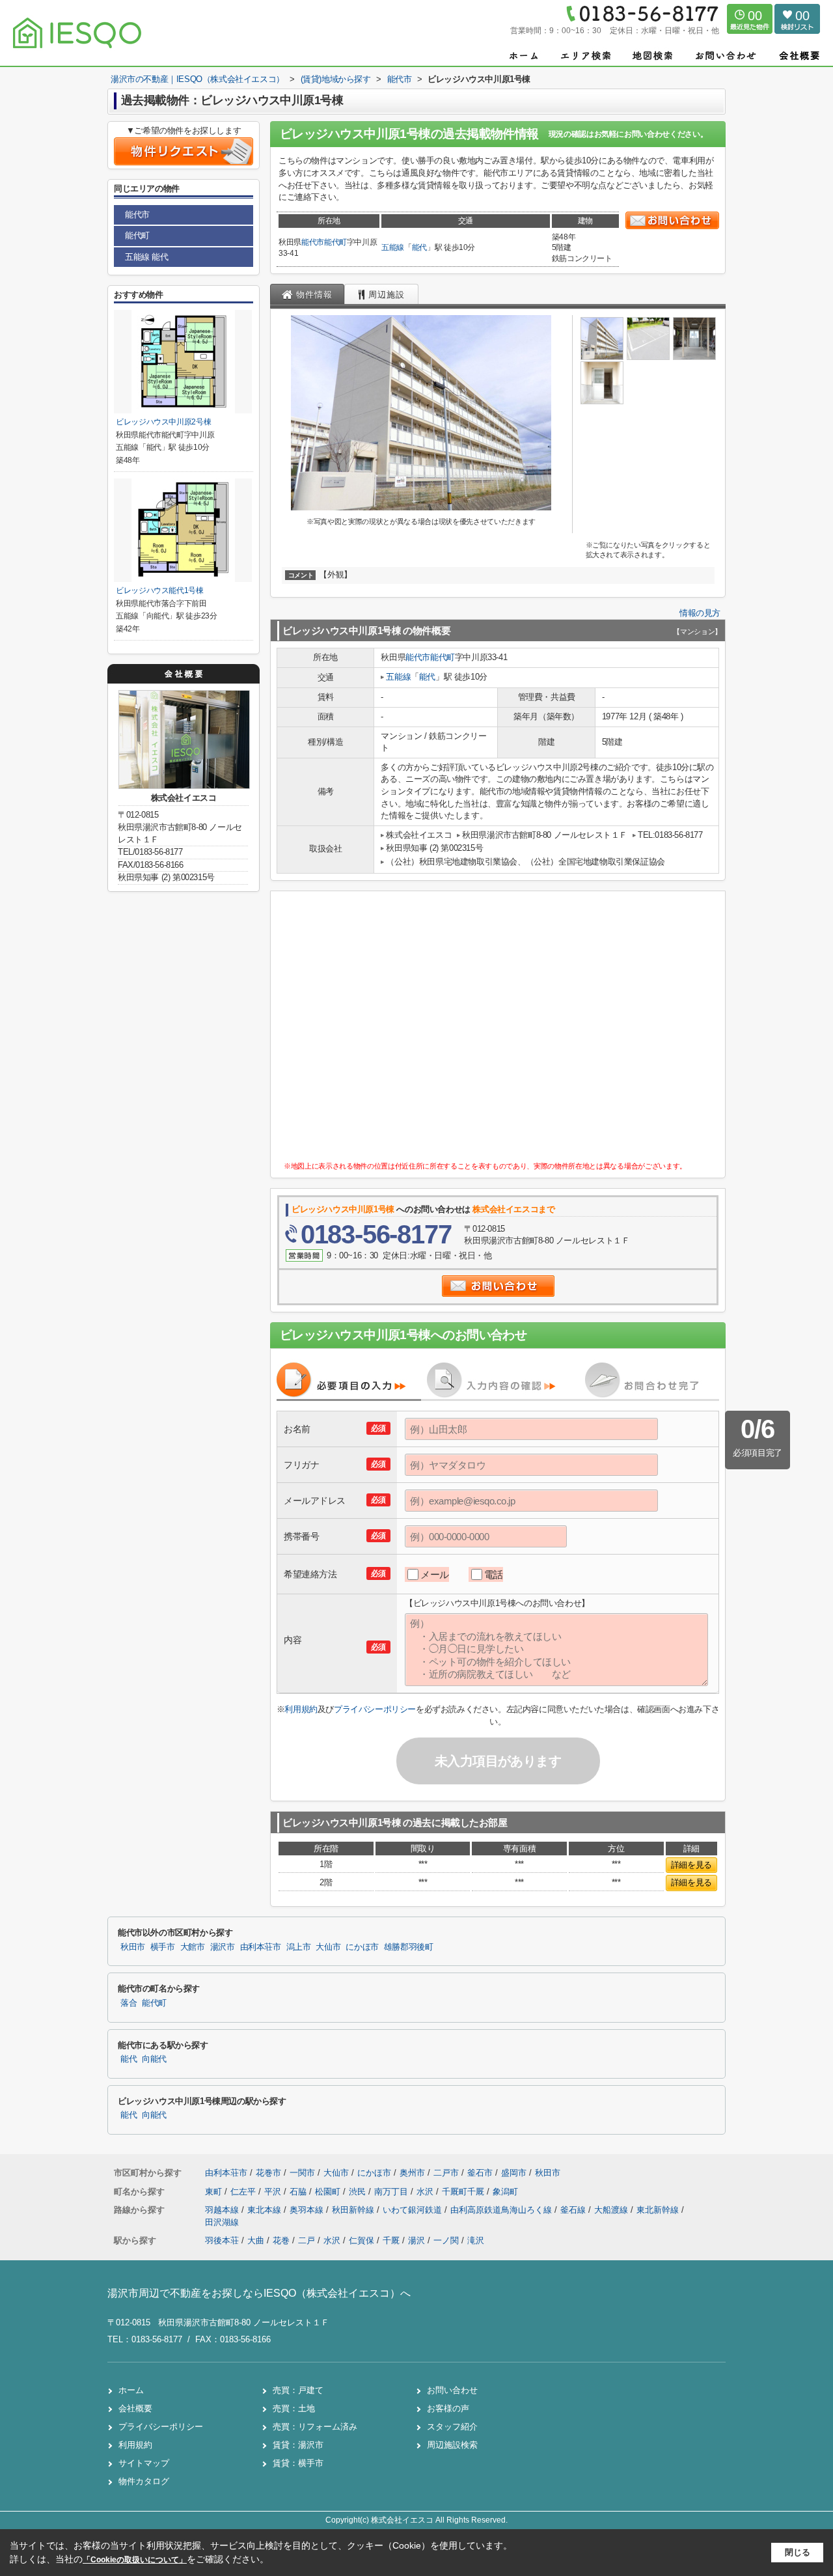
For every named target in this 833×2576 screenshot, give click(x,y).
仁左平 (244, 2192)
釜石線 (574, 2210)
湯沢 (416, 2240)
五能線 (393, 247)
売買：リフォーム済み (315, 2427)
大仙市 (328, 1947)
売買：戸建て (298, 2390)
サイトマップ (144, 2463)
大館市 (193, 1947)
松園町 (329, 2192)
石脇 (299, 2192)
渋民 (359, 2192)
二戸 (307, 2240)
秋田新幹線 (354, 2210)
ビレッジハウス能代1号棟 (160, 590)
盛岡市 (514, 2173)
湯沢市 (223, 1947)
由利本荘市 (261, 1947)
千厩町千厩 (464, 2192)
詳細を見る (691, 1865)
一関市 (302, 2173)
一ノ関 (446, 2240)
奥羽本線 (308, 2210)
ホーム (131, 2390)
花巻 (281, 2240)
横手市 (163, 1947)
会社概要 (135, 2408)
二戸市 (446, 2173)
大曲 (256, 2240)
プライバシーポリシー (375, 1709)
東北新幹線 (659, 2210)
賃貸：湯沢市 (298, 2445)
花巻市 (268, 2173)
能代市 (313, 242)
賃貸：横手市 (298, 2463)
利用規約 (301, 1709)
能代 (419, 247)
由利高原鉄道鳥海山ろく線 (502, 2210)
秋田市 (133, 1947)
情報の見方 (700, 613)
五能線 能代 (147, 257)
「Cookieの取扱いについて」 (135, 2560)
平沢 (274, 2192)
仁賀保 (362, 2240)
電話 (494, 1574)
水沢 (426, 2192)
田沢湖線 (222, 2222)
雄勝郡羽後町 (409, 1947)
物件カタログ (144, 2481)
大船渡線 (612, 2210)
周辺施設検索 (452, 2445)
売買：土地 (294, 2408)
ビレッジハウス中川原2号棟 (163, 422)
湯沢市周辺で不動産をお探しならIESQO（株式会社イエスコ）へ (259, 2293)
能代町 (335, 242)
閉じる (798, 2552)
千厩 (391, 2240)
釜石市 (480, 2173)
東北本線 (266, 2210)
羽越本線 (223, 2210)
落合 (129, 2003)
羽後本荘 (222, 2240)
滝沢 (476, 2240)
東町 (215, 2192)
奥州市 (412, 2173)
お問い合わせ (452, 2390)
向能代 (154, 2059)
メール (435, 1574)
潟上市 (299, 1947)
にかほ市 (362, 1947)
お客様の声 (448, 2408)
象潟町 (505, 2192)
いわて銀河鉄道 (414, 2210)
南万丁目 (392, 2192)
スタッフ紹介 (452, 2427)
